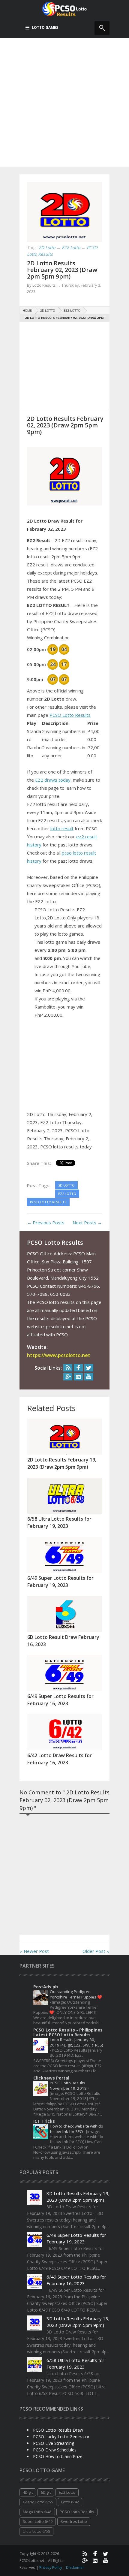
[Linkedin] (78, 1377)
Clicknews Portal (51, 2078)
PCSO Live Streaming (54, 2443)
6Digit (46, 2492)
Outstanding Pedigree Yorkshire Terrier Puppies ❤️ (76, 1994)
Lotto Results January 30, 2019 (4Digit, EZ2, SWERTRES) (76, 2042)
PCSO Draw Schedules (55, 2450)
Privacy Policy (51, 2567)
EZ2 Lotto (67, 2492)
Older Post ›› (96, 1951)
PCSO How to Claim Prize (58, 2456)
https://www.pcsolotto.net (59, 1355)
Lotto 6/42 (70, 2502)
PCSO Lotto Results (70, 715)
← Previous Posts (46, 1223)
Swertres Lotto (74, 2521)
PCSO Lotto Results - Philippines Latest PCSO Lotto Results (68, 2032)
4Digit (28, 2492)
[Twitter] (89, 1368)
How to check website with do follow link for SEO (76, 2129)
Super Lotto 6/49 (38, 2521)
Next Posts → (87, 1223)
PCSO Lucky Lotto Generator (61, 2437)
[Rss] (68, 1368)
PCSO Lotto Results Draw (58, 2430)
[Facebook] (78, 1368)
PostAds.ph (46, 1987)
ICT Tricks (44, 2121)
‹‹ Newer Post (34, 1951)
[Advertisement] (64, 102)
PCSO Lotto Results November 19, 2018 (69, 2085)
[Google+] (68, 1377)
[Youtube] (89, 1377)
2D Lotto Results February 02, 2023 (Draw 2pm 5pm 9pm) (62, 270)
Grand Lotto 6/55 (38, 2502)
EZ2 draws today (53, 780)
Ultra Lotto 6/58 (36, 2531)
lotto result (62, 828)
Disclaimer (75, 2567)
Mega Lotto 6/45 (37, 2512)
